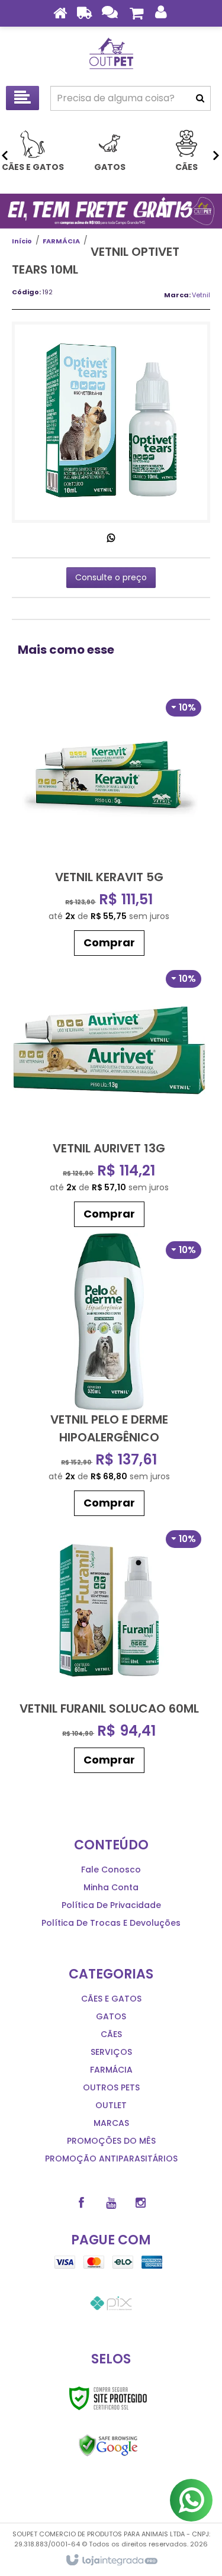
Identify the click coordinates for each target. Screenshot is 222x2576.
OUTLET (111, 2105)
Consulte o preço (111, 577)
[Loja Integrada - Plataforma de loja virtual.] (111, 2561)
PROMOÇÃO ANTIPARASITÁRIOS (111, 2159)
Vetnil (201, 295)
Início (22, 241)
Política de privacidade (111, 1905)
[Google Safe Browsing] (108, 2446)
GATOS (111, 2016)
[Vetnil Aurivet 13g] (109, 1097)
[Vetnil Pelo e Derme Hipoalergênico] (109, 1377)
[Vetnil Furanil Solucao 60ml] (109, 1650)
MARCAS (111, 2123)
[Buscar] (200, 98)
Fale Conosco (111, 1870)
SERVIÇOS (111, 2052)
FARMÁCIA (61, 241)
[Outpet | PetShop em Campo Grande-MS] (111, 53)
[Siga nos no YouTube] (111, 2203)
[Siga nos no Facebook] (82, 2203)
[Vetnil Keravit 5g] (109, 826)
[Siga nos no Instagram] (141, 2203)
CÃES (111, 2034)
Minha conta (111, 1887)
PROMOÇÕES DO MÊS (111, 2141)
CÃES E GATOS (111, 1999)
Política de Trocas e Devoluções (111, 1923)
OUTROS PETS (111, 2087)
